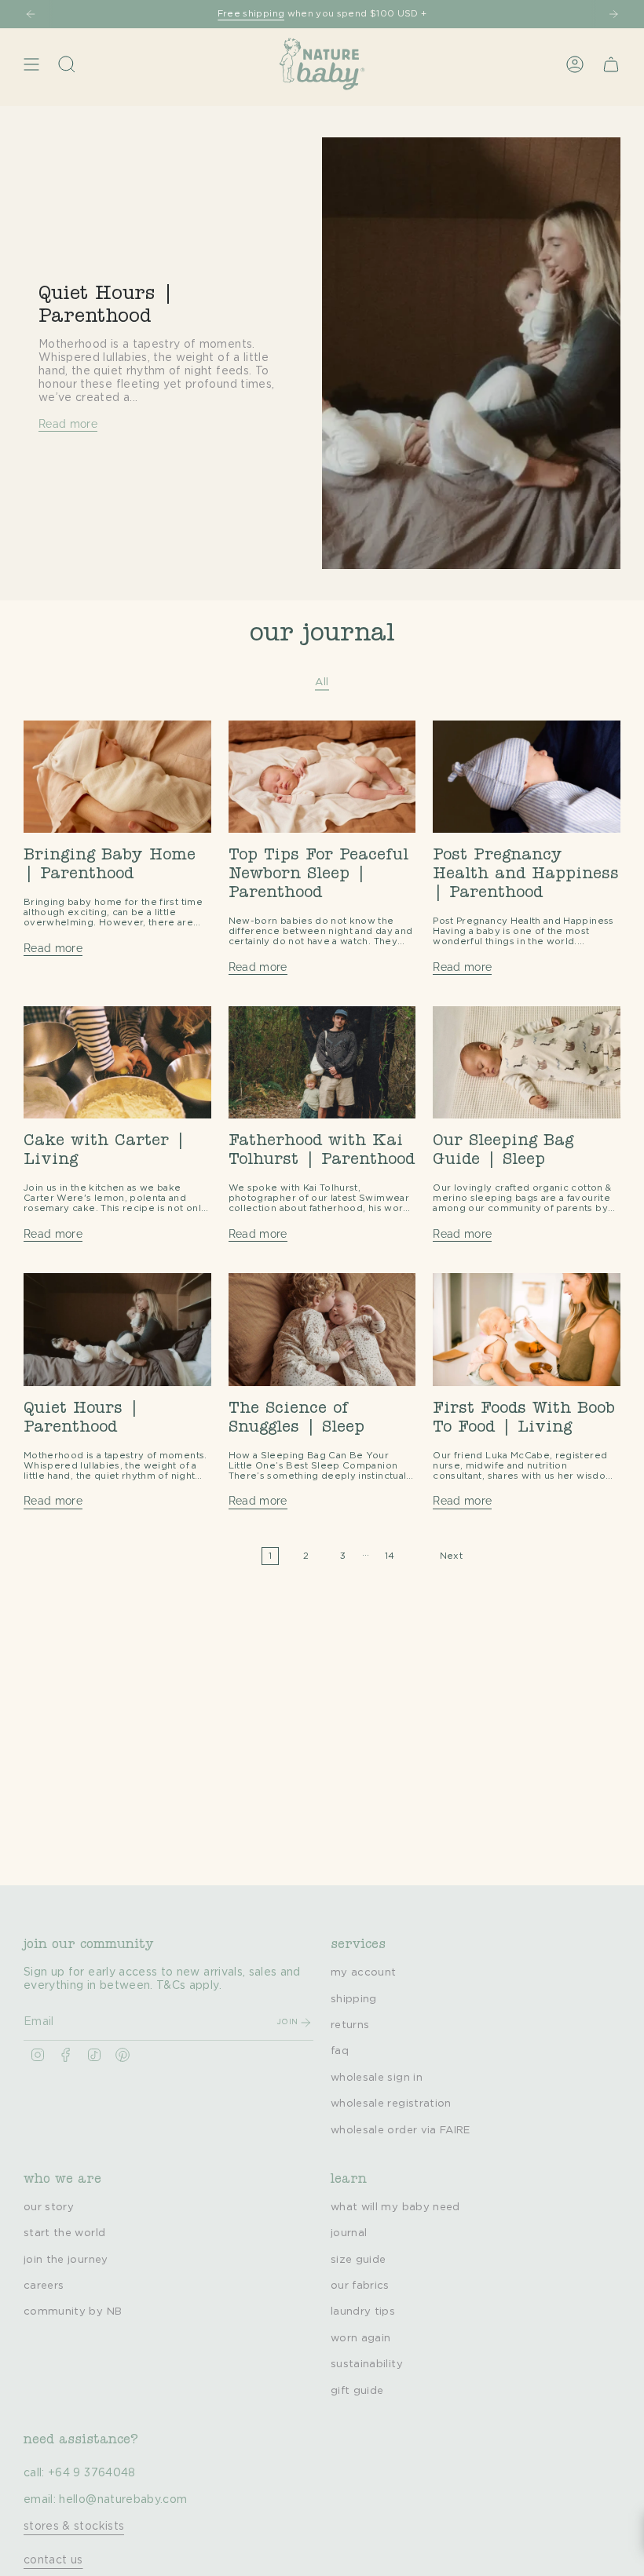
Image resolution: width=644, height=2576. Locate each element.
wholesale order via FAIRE (401, 2130)
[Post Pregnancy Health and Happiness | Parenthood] (527, 777)
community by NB (73, 2311)
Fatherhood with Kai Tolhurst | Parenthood (322, 1151)
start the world (64, 2233)
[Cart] (611, 64)
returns (350, 2025)
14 (390, 1556)
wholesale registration (391, 2103)
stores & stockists (74, 2527)
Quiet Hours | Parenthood (81, 1419)
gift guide (357, 2391)
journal (349, 2233)
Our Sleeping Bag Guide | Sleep (503, 1151)
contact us (53, 2560)
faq (340, 2051)
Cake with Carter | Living (104, 1151)
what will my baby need (395, 2207)
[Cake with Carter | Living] (117, 1062)
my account (364, 1972)
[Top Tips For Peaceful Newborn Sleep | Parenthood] (322, 777)
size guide (359, 2260)
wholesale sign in (377, 2078)
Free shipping (251, 14)
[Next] (613, 14)
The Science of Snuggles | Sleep (296, 1419)
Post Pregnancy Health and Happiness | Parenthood (526, 875)
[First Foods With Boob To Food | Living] (527, 1329)
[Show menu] (31, 64)
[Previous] (31, 14)
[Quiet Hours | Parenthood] (117, 1329)
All (322, 682)
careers (44, 2286)
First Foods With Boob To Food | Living (524, 1419)
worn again (361, 2338)
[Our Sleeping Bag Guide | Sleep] (527, 1062)
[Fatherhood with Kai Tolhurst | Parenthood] (322, 1062)
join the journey (66, 2260)
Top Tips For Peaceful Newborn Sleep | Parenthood (318, 875)
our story (49, 2207)
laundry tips (363, 2311)
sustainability (367, 2364)
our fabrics (360, 2286)
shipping (354, 1999)
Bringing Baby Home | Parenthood (110, 866)
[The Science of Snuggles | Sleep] (322, 1329)
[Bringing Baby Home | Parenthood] (117, 777)
